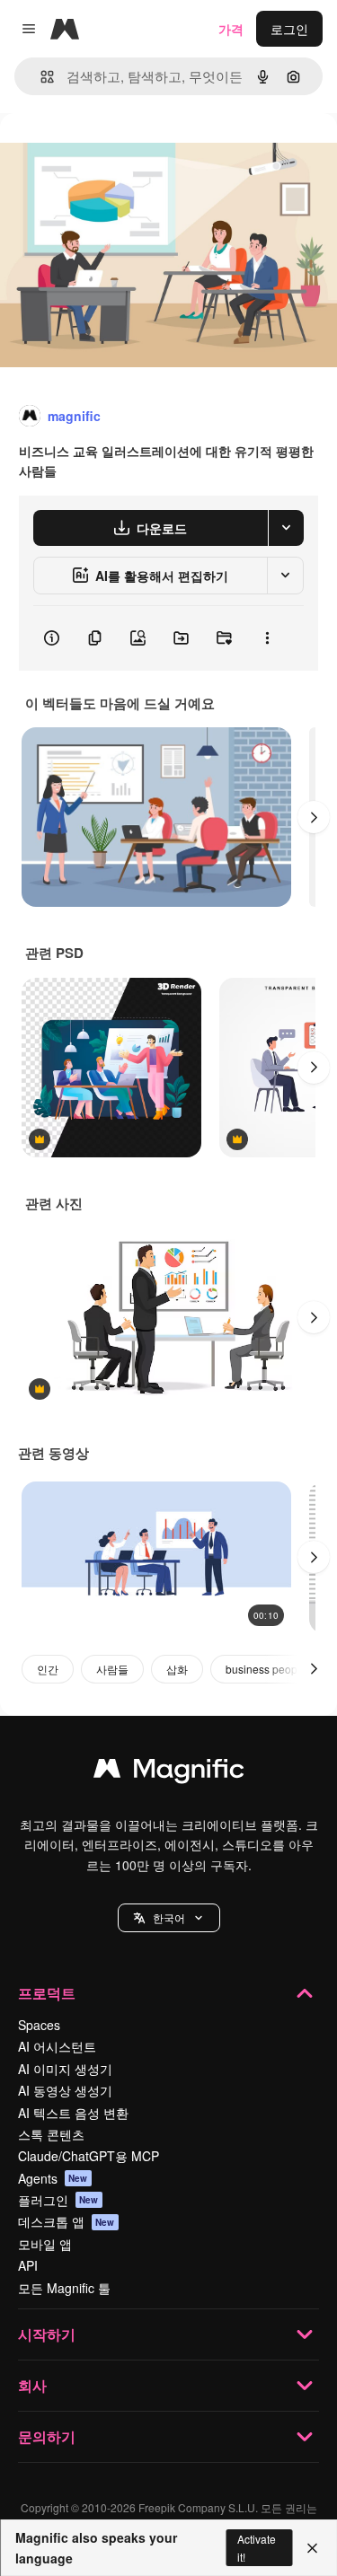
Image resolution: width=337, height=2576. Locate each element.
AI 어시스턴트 (57, 2046)
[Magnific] (169, 1772)
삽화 (177, 1669)
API (28, 2265)
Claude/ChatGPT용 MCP (89, 2156)
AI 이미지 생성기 (65, 2069)
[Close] (312, 2548)
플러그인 (58, 2200)
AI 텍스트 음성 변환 (73, 2113)
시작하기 (47, 2334)
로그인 (289, 29)
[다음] (314, 817)
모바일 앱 (45, 2244)
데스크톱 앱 (67, 2221)
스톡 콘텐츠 (51, 2134)
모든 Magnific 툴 (64, 2288)
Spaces (39, 2025)
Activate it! (257, 2547)
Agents (53, 2178)
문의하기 (47, 2436)
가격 (231, 29)
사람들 (112, 1669)
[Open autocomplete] (40, 77)
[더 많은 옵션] (267, 638)
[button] (169, 1918)
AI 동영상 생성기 (65, 2090)
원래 (103, 154)
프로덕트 (47, 1993)
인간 (48, 1669)
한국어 (169, 1917)
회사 (32, 2385)
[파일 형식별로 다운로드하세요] (286, 528)
